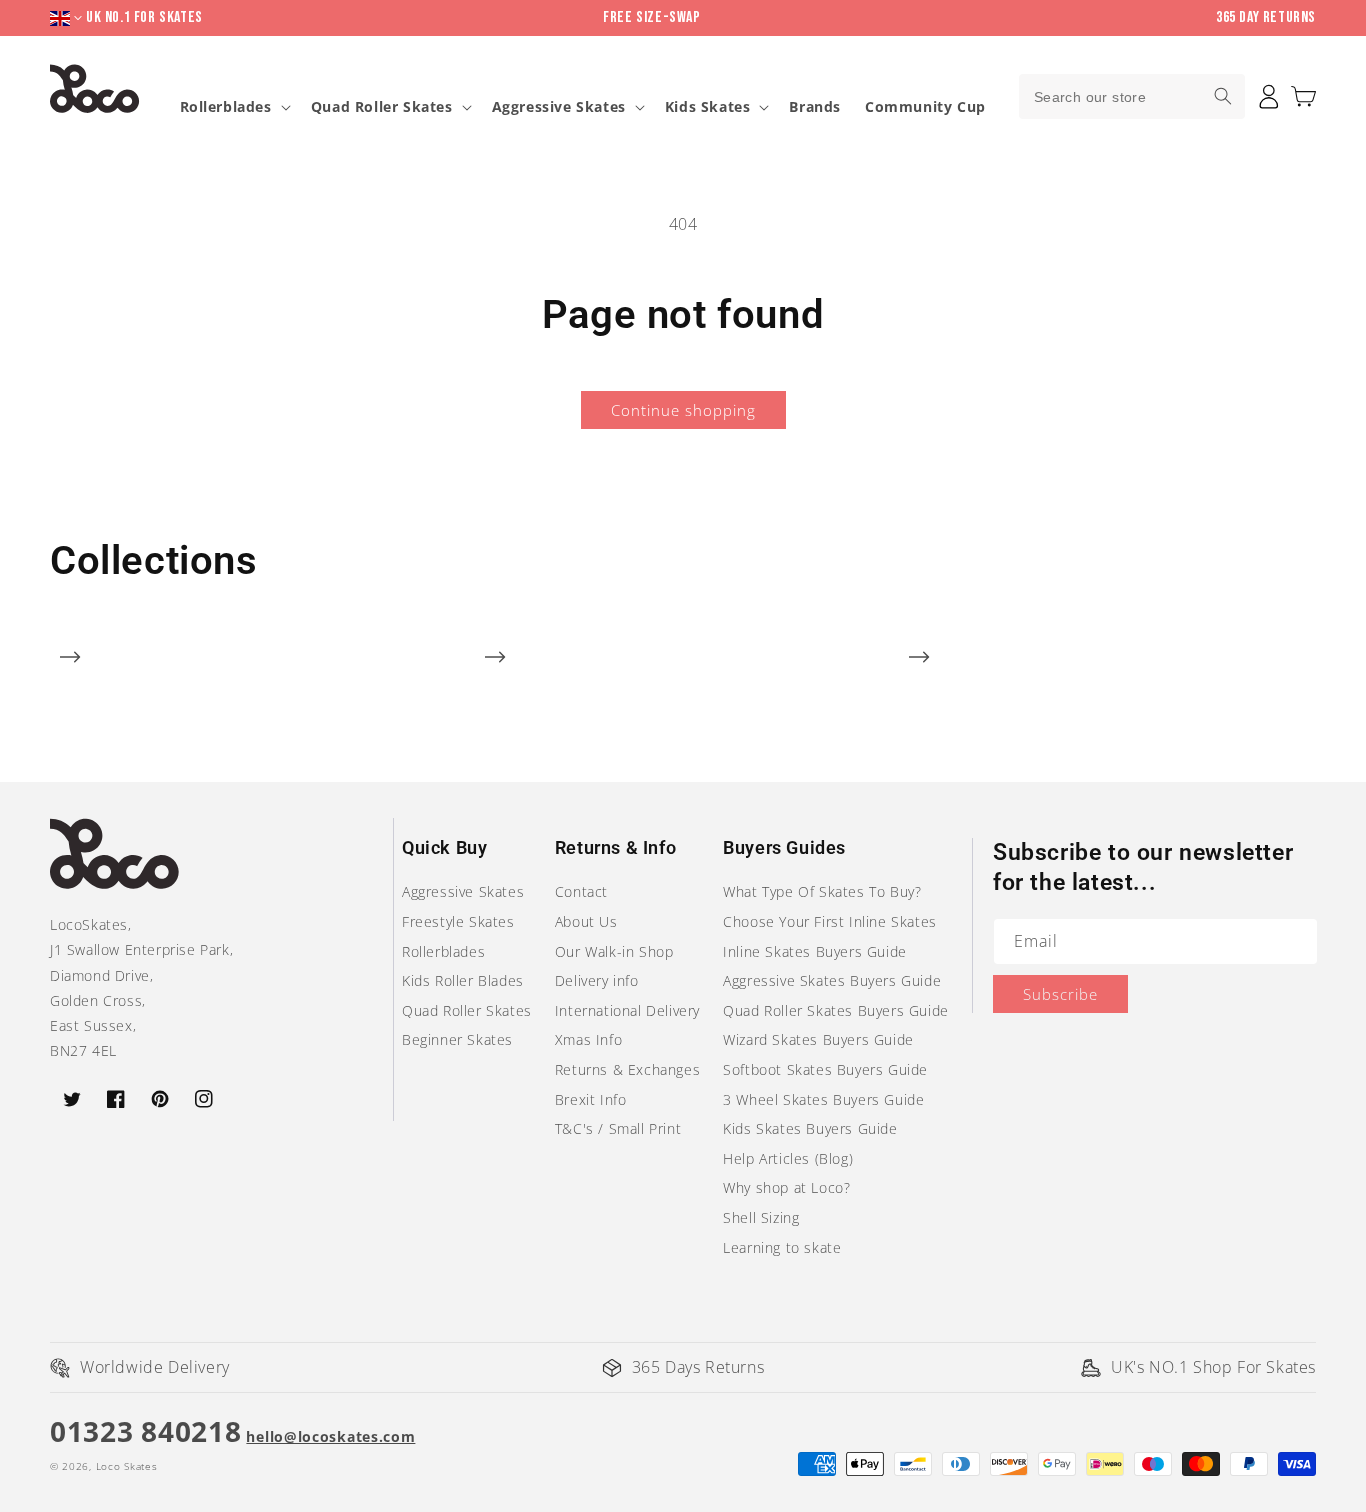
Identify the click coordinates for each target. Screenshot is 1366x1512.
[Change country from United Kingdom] (68, 18)
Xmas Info (588, 1039)
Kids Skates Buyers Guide (810, 1128)
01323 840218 (145, 1431)
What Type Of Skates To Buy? (822, 891)
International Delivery (627, 1010)
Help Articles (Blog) (788, 1158)
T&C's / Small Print (618, 1128)
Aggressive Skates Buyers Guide (832, 980)
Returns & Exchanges (627, 1069)
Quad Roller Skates (382, 107)
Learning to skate (782, 1247)
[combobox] (1132, 96)
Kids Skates (708, 107)
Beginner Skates (457, 1039)
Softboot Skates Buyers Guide (825, 1069)
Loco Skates (127, 1466)
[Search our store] (1223, 96)
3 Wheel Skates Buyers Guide (823, 1099)
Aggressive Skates (559, 107)
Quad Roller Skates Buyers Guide (836, 1010)
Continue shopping (683, 410)
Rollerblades (226, 107)
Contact (581, 891)
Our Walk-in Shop (614, 951)
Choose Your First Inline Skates (830, 921)
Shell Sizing (761, 1217)
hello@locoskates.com (330, 1436)
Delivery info (597, 980)
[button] (1303, 96)
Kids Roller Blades (463, 980)
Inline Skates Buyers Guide (815, 951)
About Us (586, 921)
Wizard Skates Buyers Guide (818, 1039)
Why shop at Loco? (786, 1187)
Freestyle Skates (458, 921)
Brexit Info (591, 1099)
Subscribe (1060, 994)
